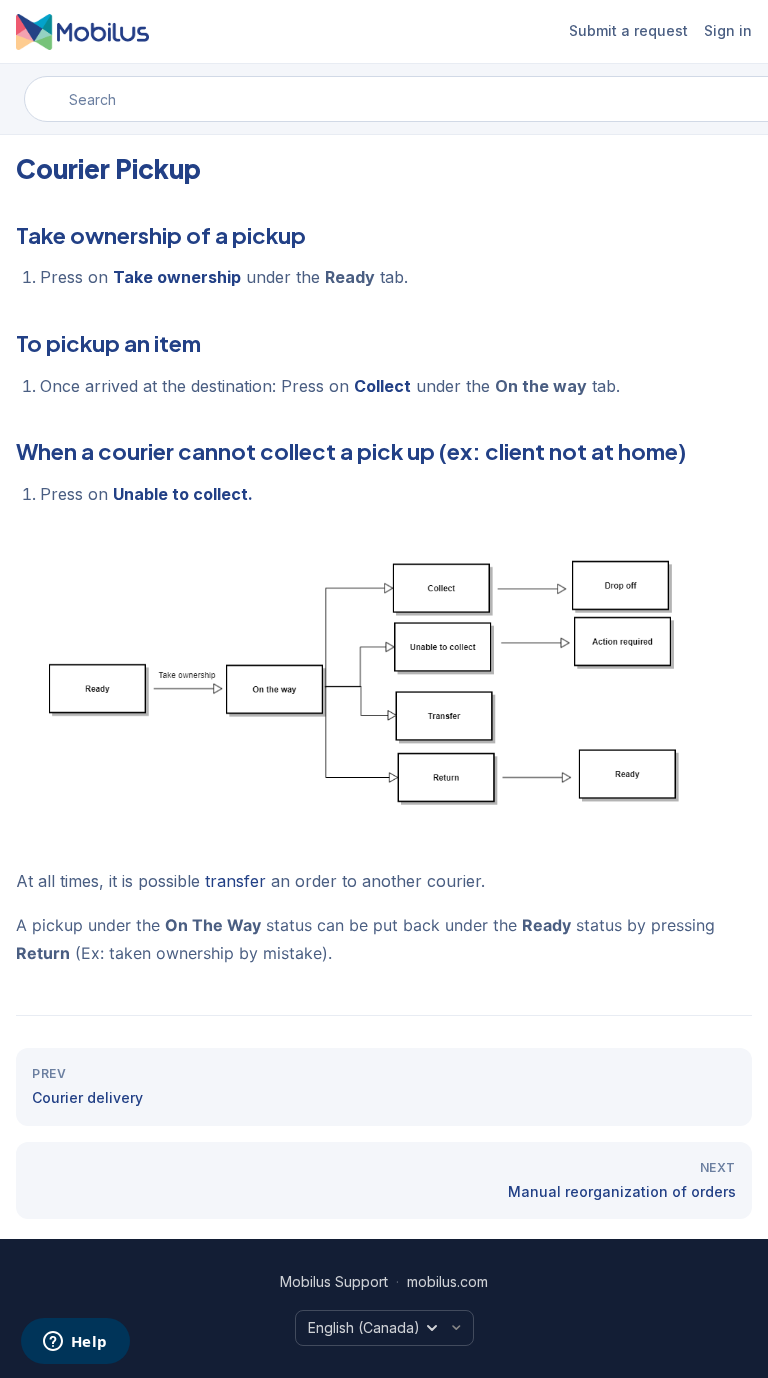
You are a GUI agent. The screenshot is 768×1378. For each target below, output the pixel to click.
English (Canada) (364, 1327)
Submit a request (628, 30)
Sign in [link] (728, 30)
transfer (235, 881)
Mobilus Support (334, 1281)
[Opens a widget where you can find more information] (75, 1343)
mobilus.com (447, 1281)
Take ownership (177, 277)
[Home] (82, 32)
